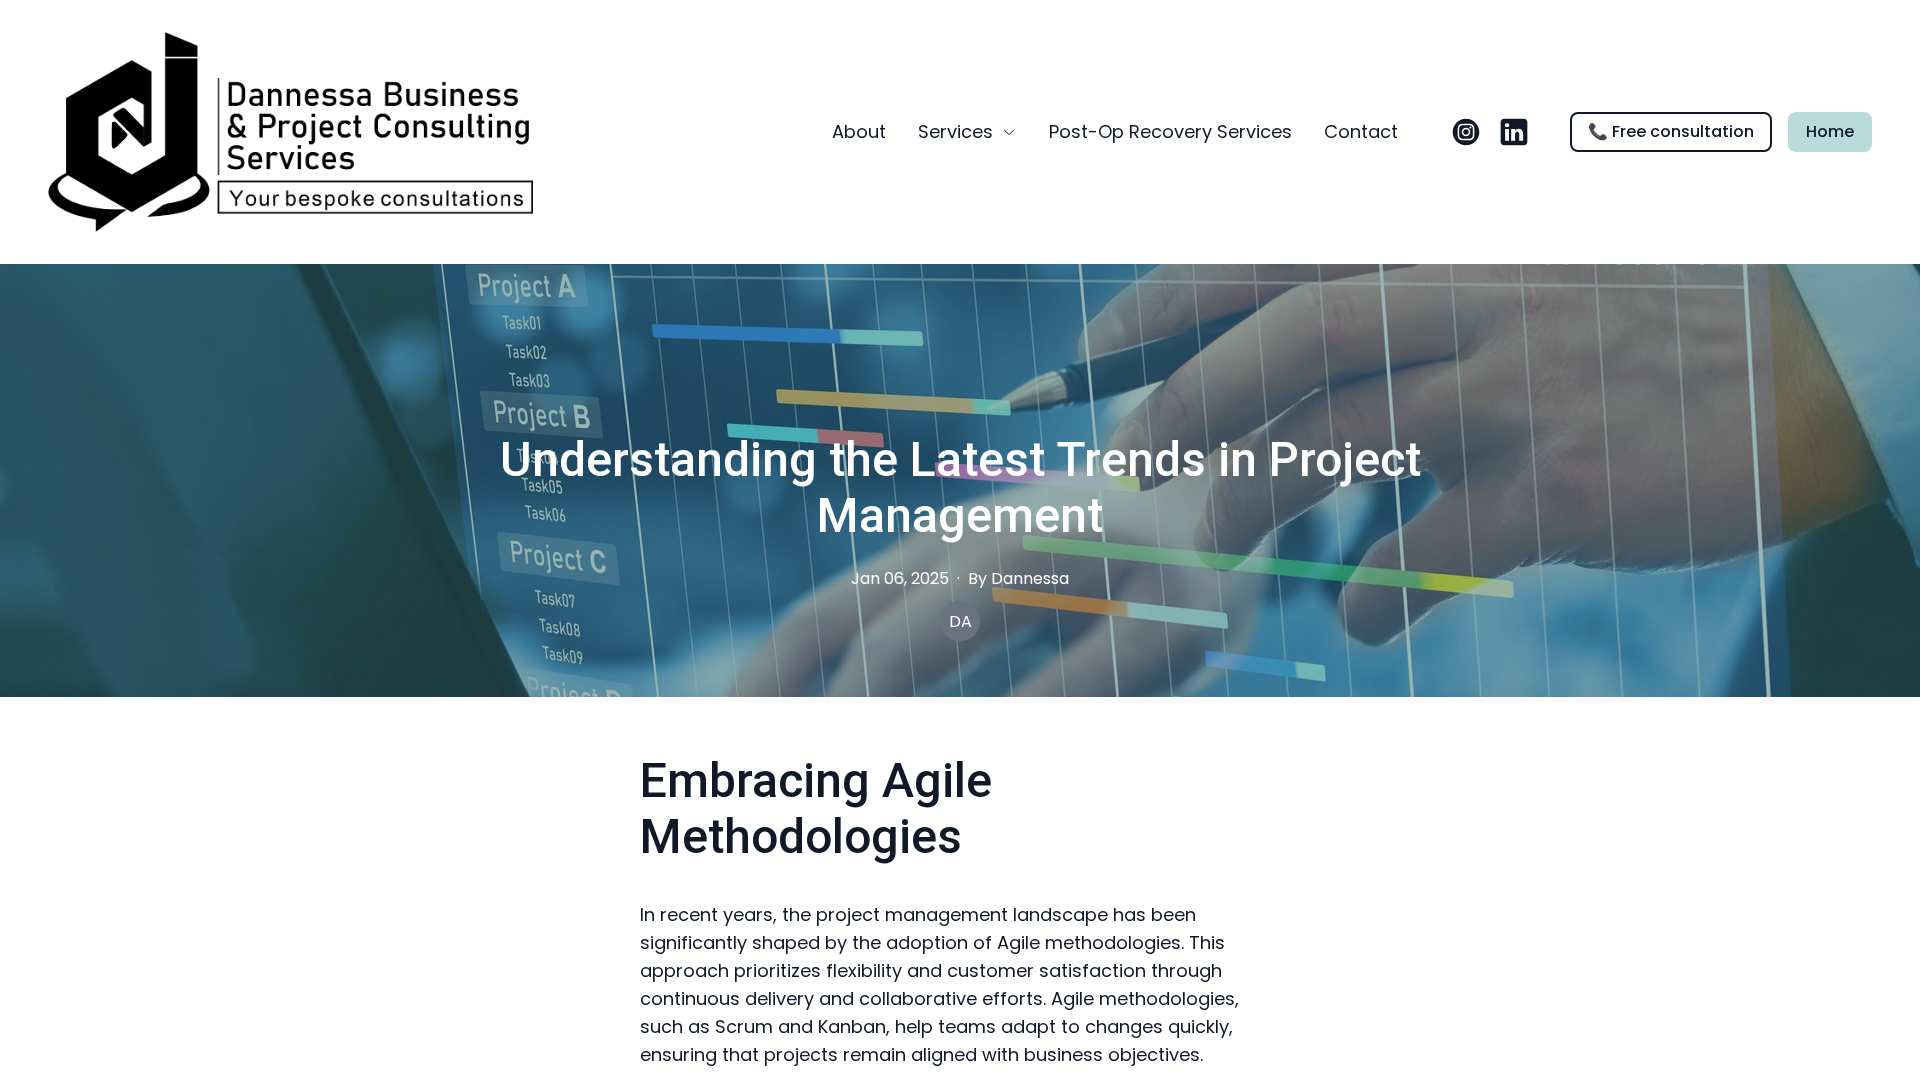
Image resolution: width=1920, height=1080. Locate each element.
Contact (1361, 131)
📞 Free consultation (1671, 131)
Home (1830, 131)
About (859, 131)
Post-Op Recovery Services (1170, 131)
